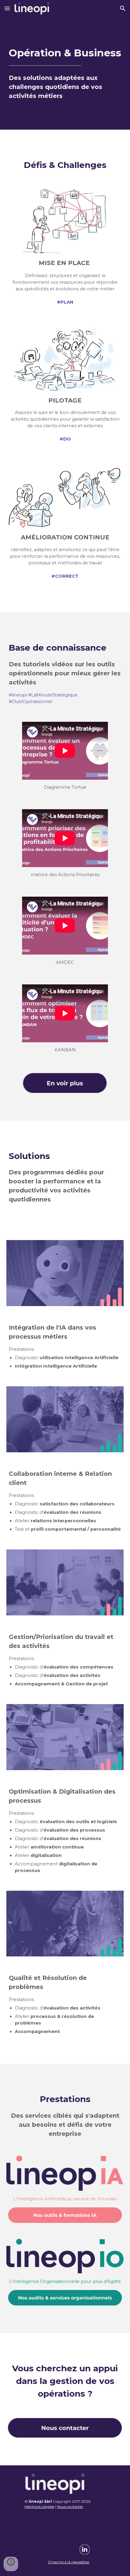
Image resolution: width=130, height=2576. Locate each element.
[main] (65, 73)
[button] (7, 8)
